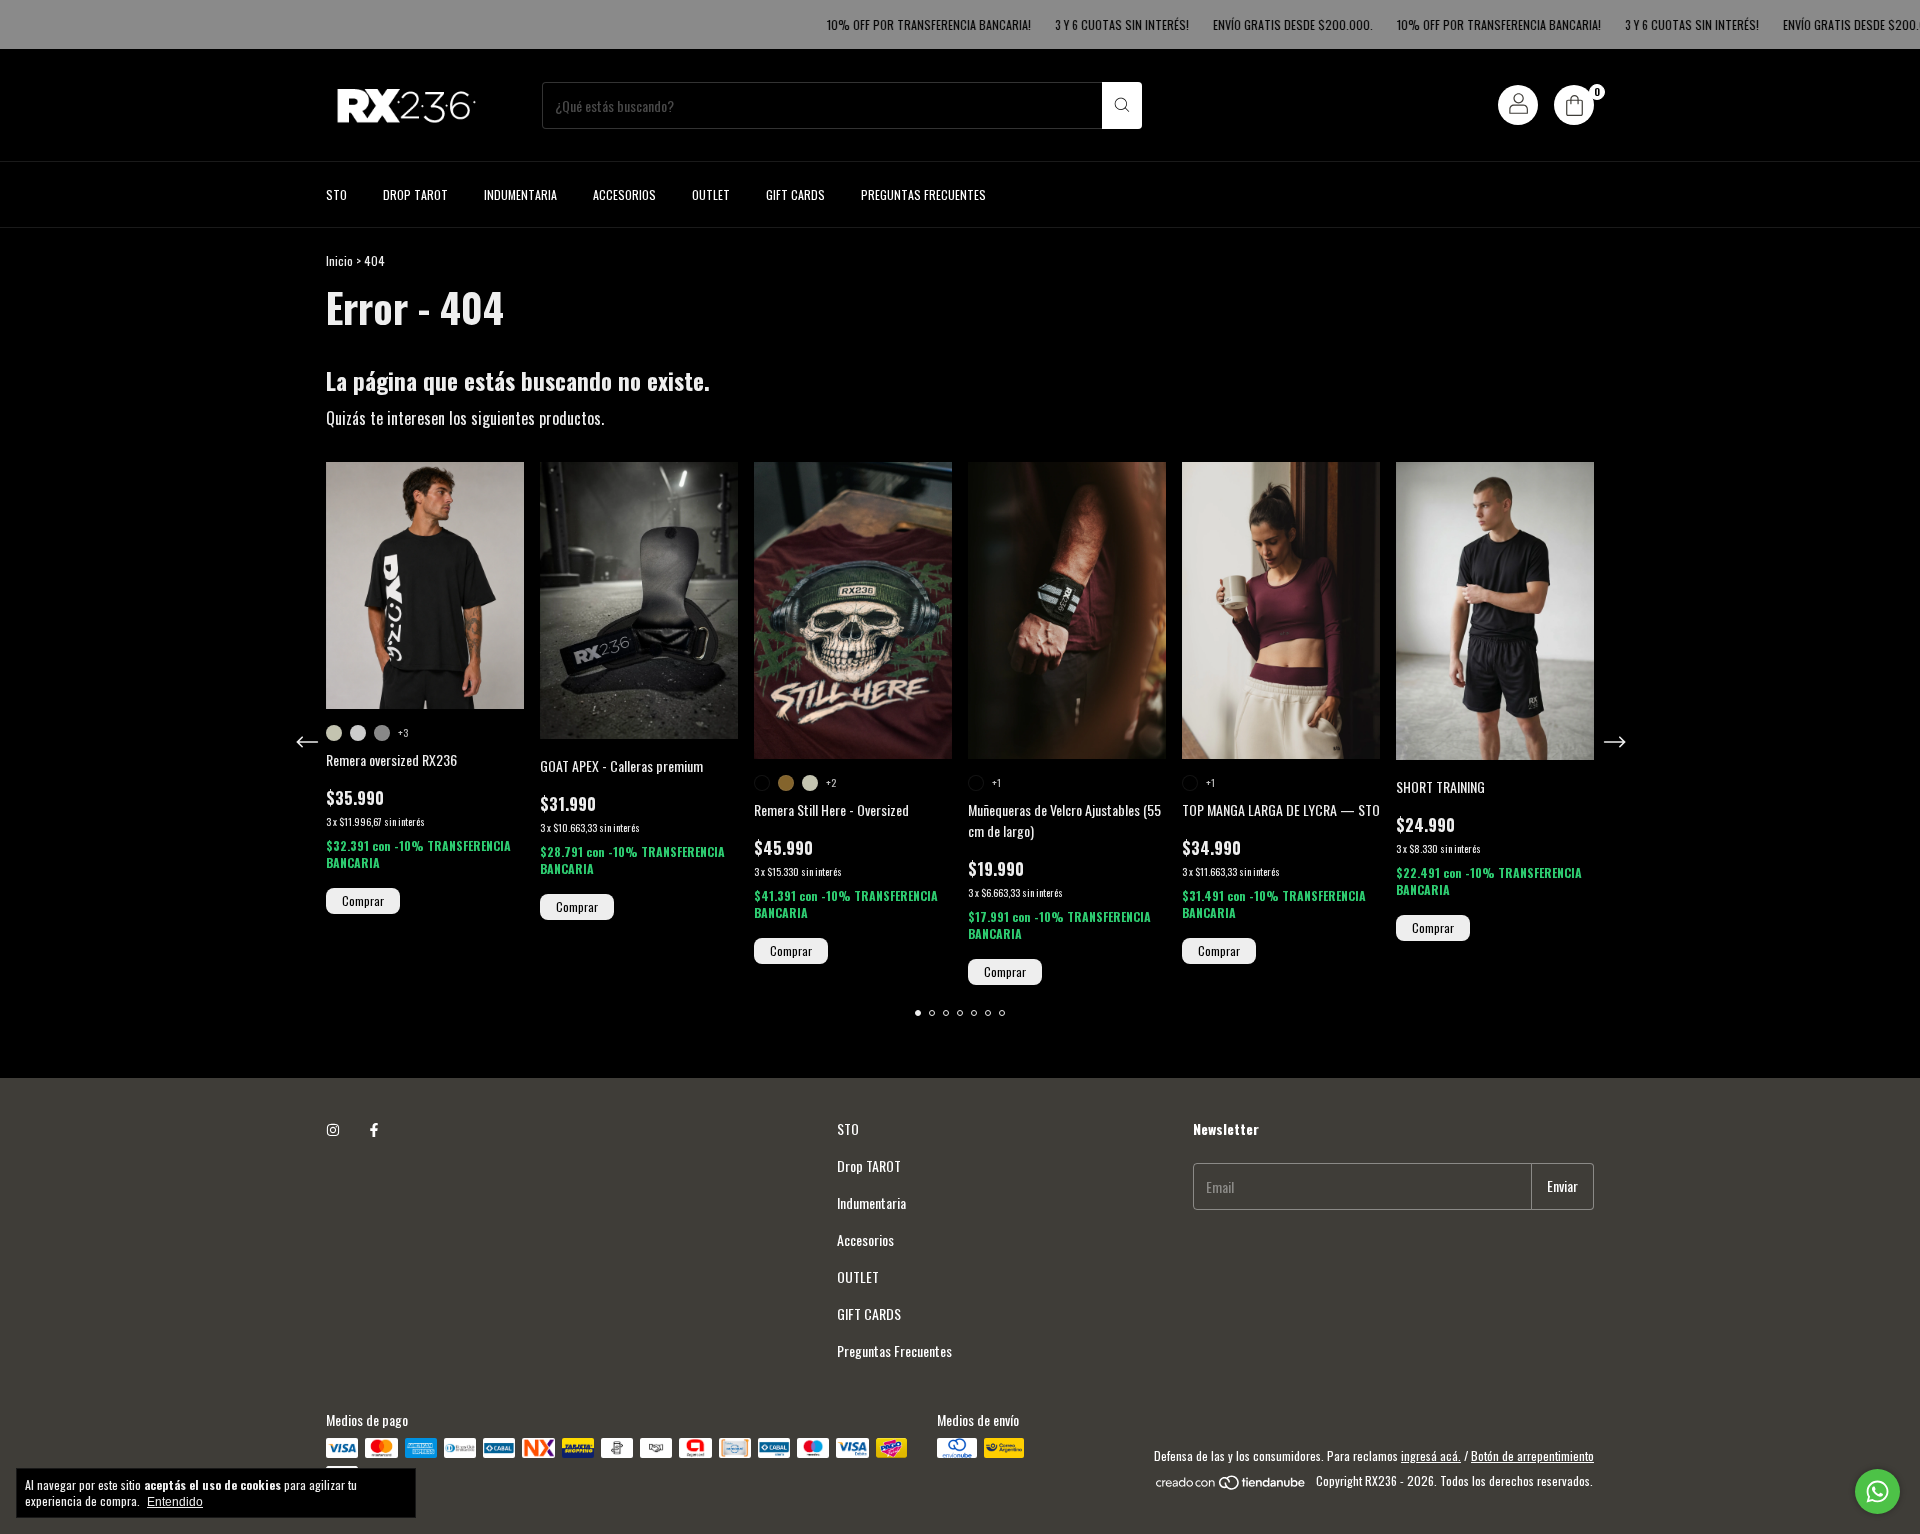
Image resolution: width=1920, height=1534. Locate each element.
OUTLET (711, 194)
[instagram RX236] (333, 1128)
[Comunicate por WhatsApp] (1877, 1491)
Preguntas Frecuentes (923, 194)
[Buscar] (1122, 105)
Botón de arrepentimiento (1532, 1455)
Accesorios (624, 194)
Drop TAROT (415, 194)
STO (336, 194)
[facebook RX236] (374, 1128)
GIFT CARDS (795, 194)
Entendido (175, 1502)
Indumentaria (520, 194)
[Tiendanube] (1231, 1485)
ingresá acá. (1431, 1455)
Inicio (339, 260)
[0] (1574, 105)
